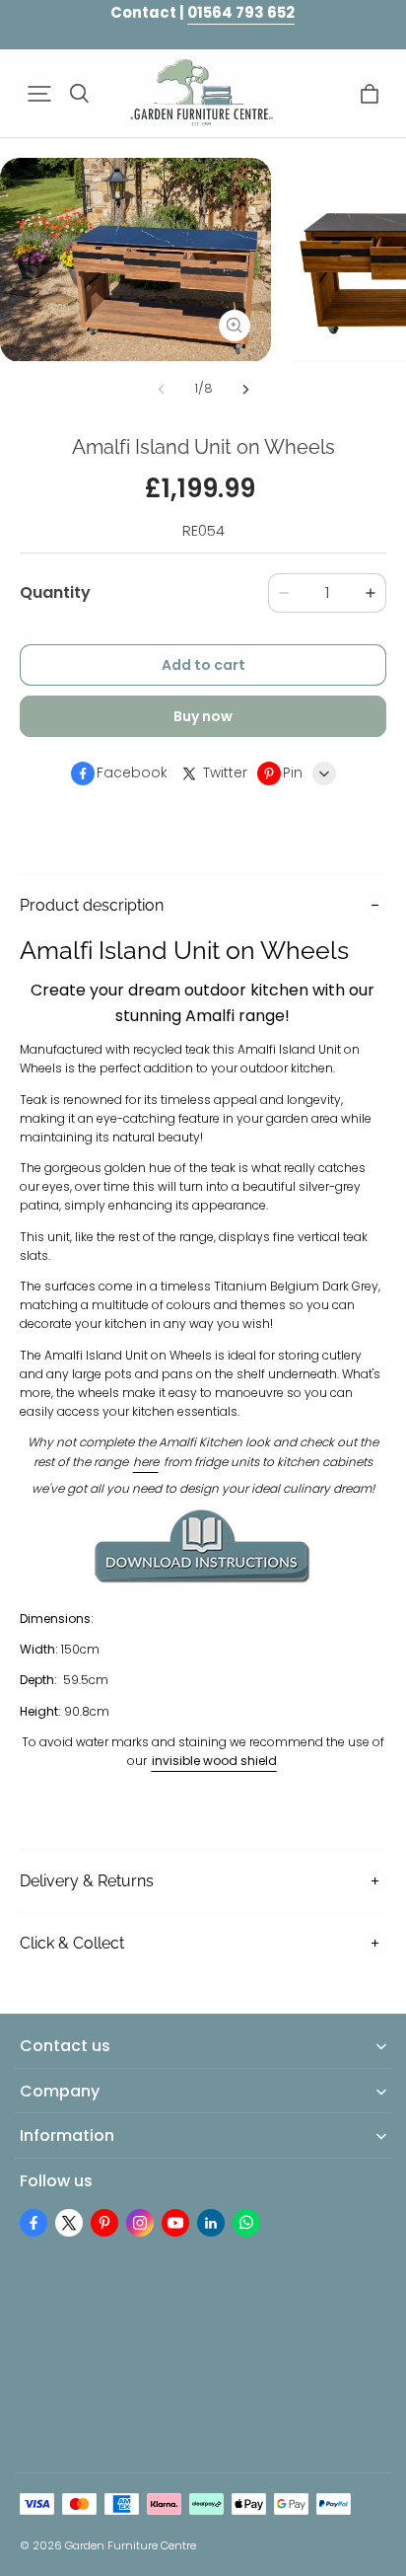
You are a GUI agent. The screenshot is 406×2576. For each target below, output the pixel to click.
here (146, 1462)
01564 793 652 (241, 12)
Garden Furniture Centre (131, 2545)
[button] (39, 94)
